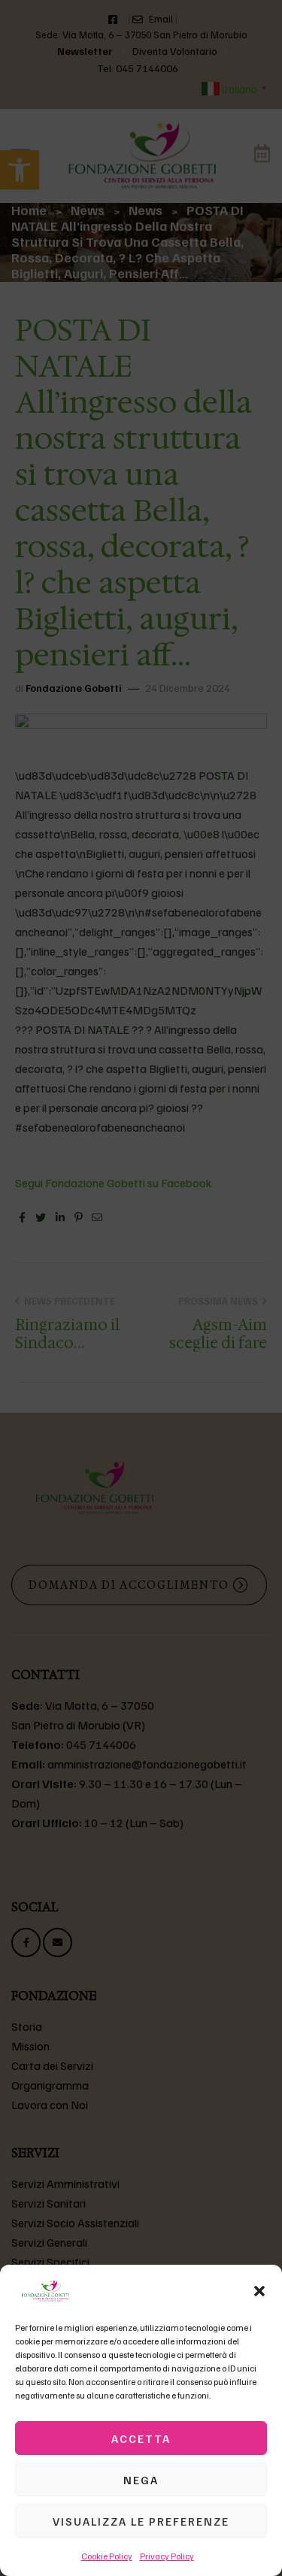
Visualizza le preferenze (141, 2521)
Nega (141, 2480)
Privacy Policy (167, 2556)
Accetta (141, 2438)
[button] (259, 2291)
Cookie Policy (107, 2556)
